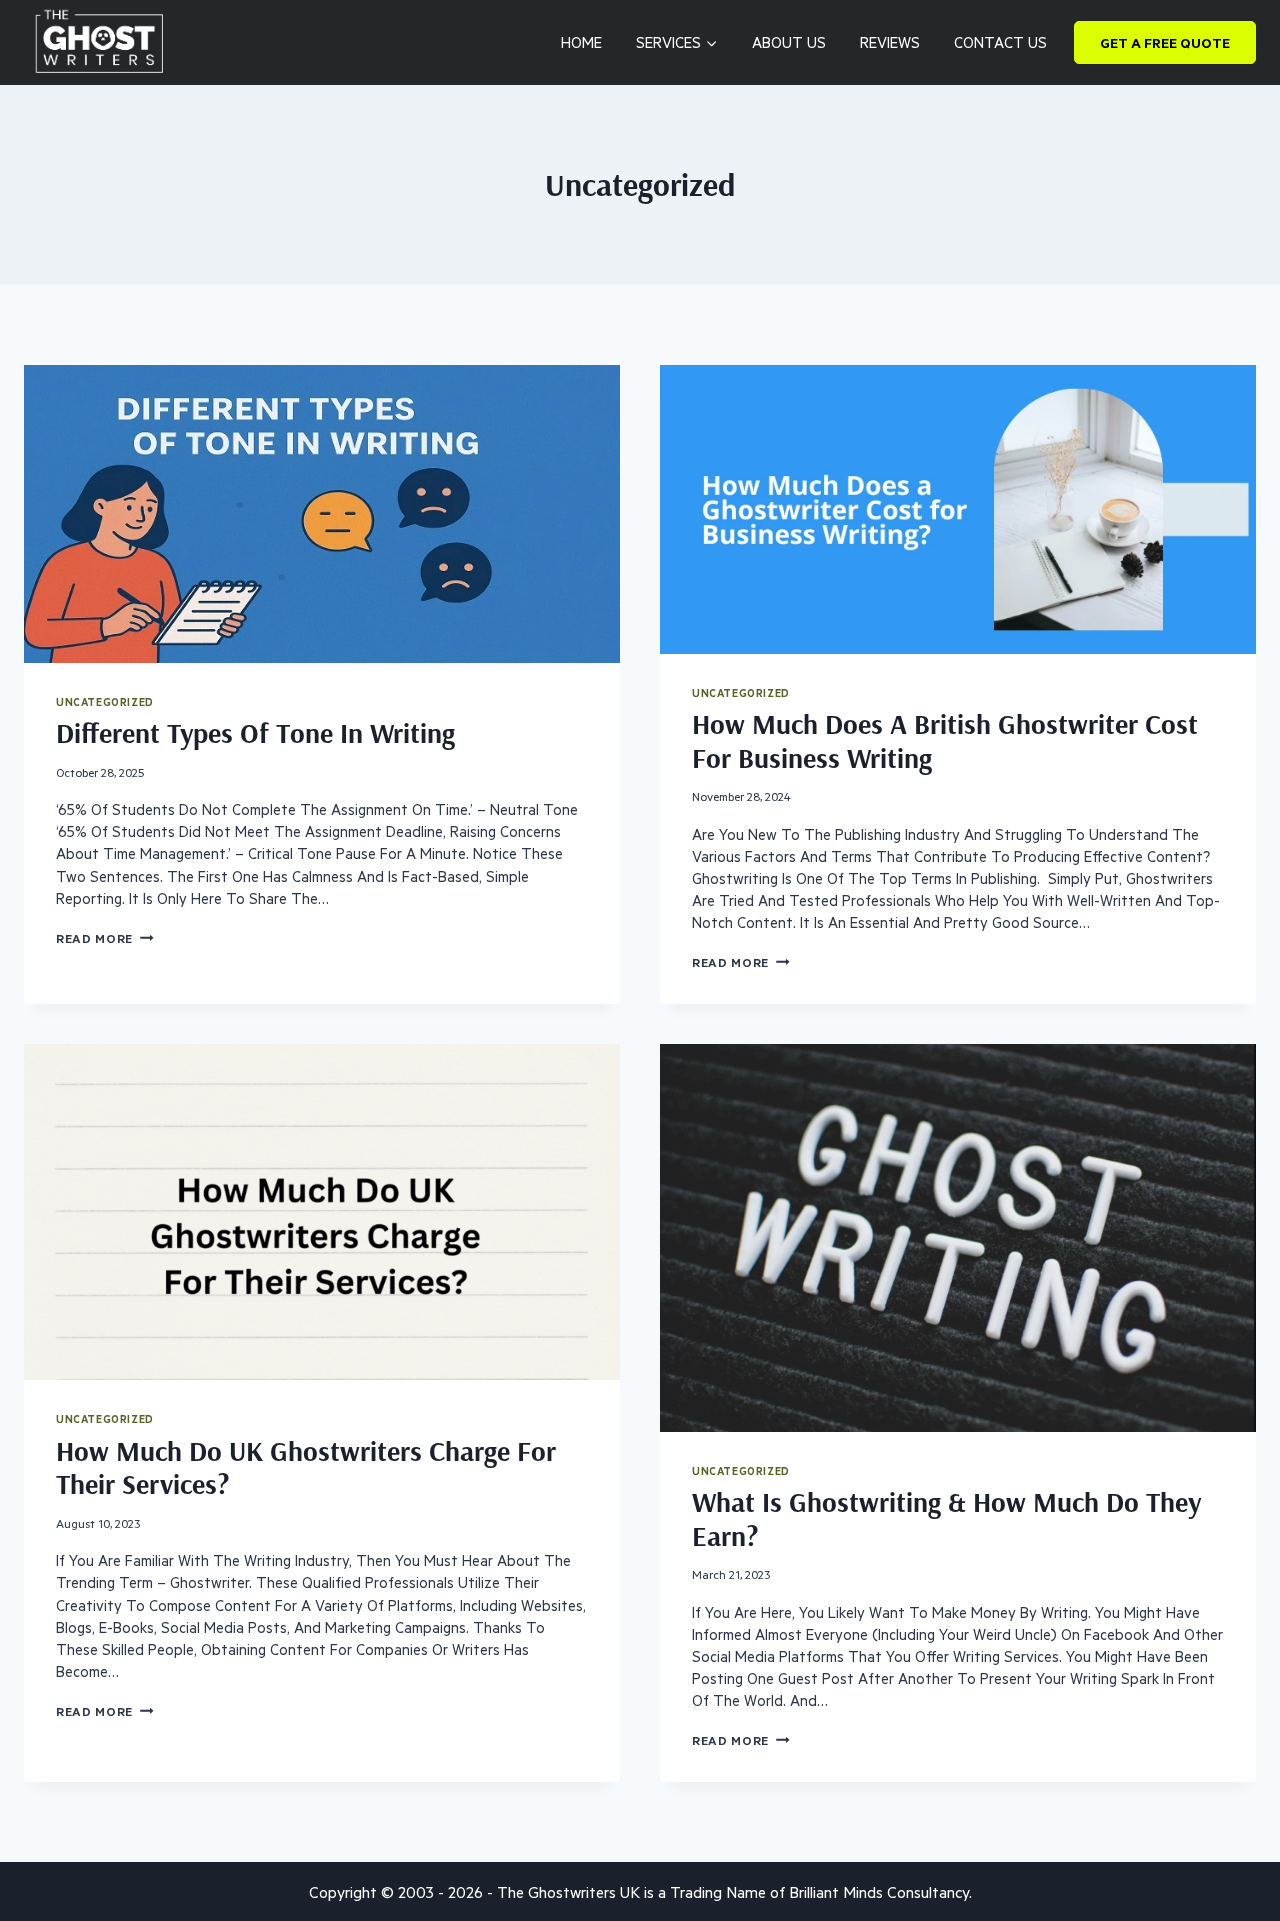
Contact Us (1000, 42)
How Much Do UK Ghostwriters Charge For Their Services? (306, 1467)
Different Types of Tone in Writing (255, 732)
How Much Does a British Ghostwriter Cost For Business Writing (945, 740)
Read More (105, 938)
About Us (789, 42)
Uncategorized (105, 702)
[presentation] (322, 514)
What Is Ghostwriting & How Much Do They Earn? (946, 1518)
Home (581, 42)
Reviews (890, 42)
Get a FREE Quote (1165, 42)
